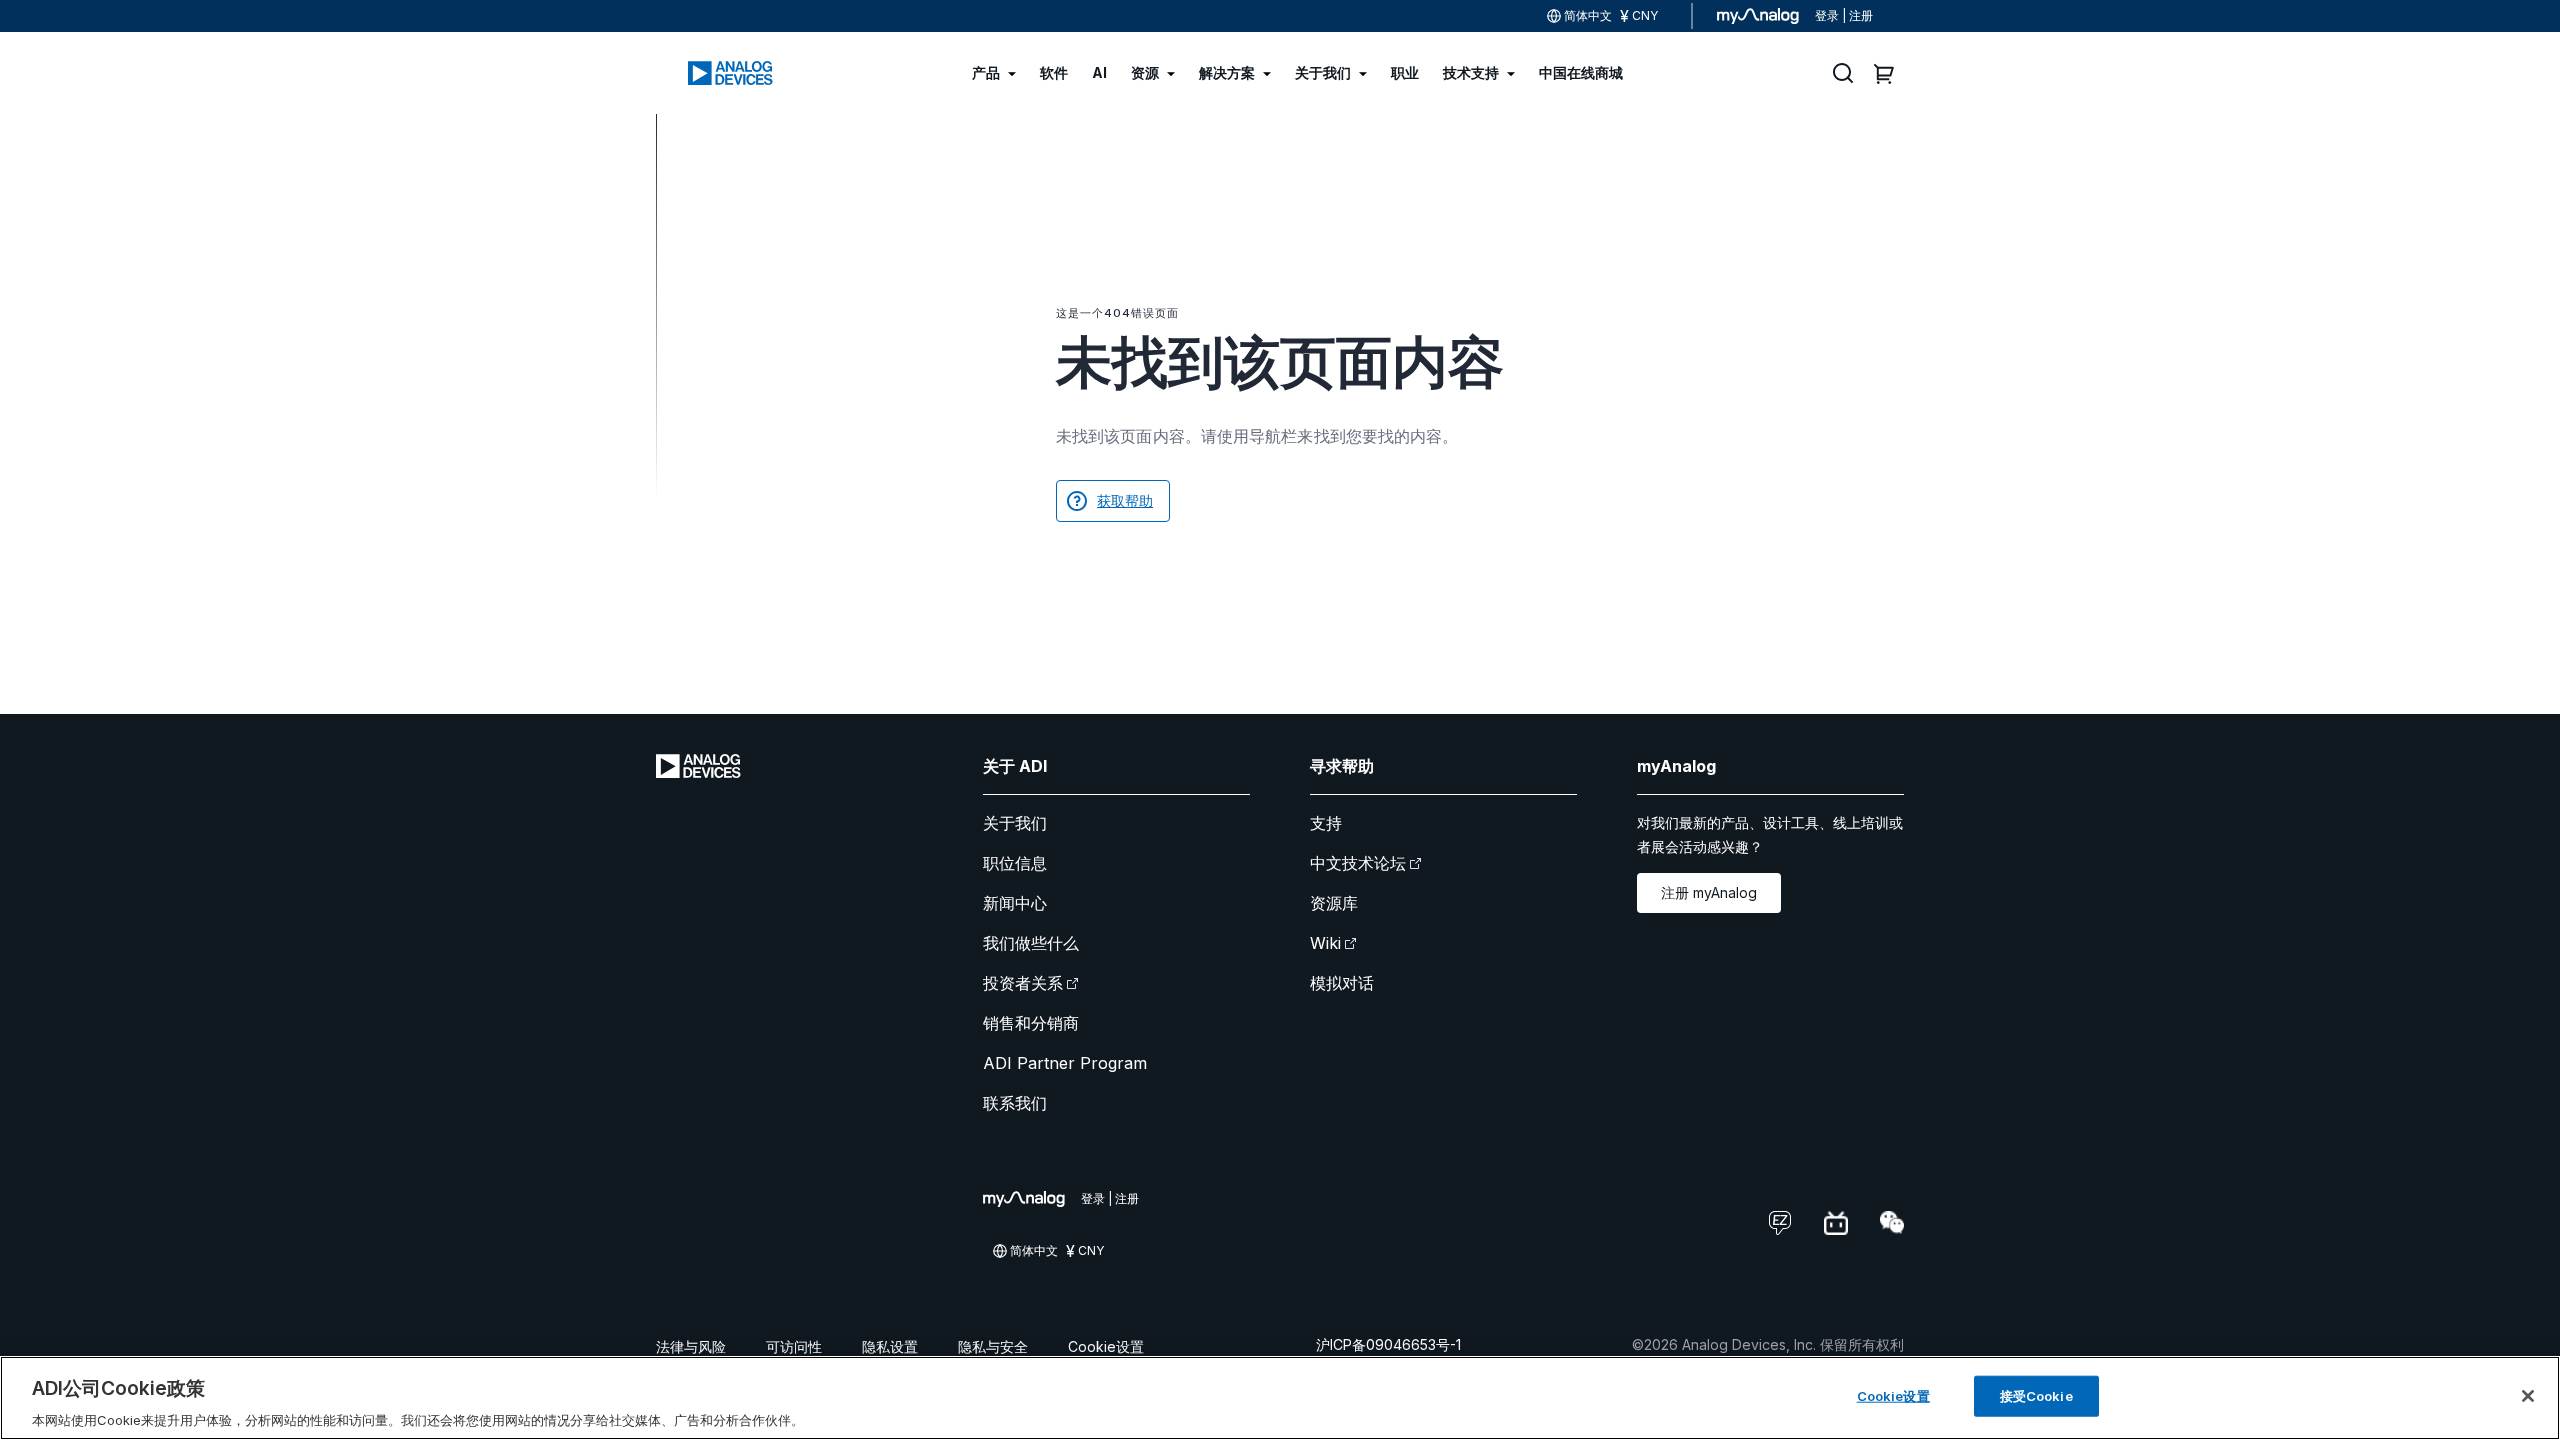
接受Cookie (2036, 1395)
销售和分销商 (1031, 1023)
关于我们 (1015, 823)
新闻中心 (1015, 903)
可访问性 (794, 1346)
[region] (1280, 1398)
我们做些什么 (1031, 943)
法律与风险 (691, 1346)
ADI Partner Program (1065, 1063)
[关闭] (2528, 1396)
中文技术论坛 (1358, 863)
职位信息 (1015, 863)
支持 (1326, 823)
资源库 (1334, 903)
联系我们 (1015, 1103)
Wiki (1325, 943)
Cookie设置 (1106, 1346)
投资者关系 (1023, 983)
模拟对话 (1342, 983)
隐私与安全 (993, 1346)
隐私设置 (890, 1346)
